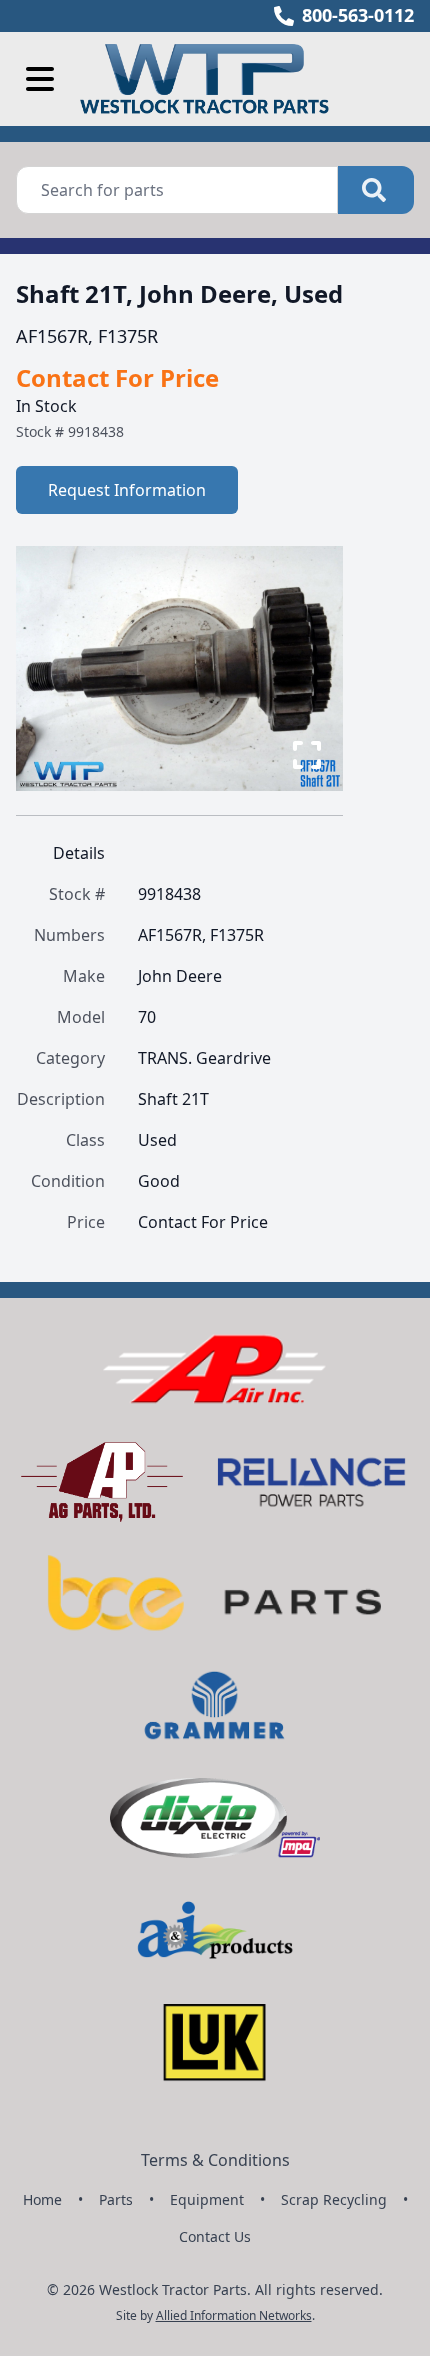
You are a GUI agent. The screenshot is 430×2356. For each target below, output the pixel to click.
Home (42, 2199)
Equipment (207, 2199)
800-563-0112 (358, 15)
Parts (116, 2199)
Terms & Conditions (215, 2160)
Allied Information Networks (234, 2315)
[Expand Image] (307, 755)
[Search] (376, 190)
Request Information (127, 490)
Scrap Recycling (334, 2199)
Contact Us (215, 2236)
